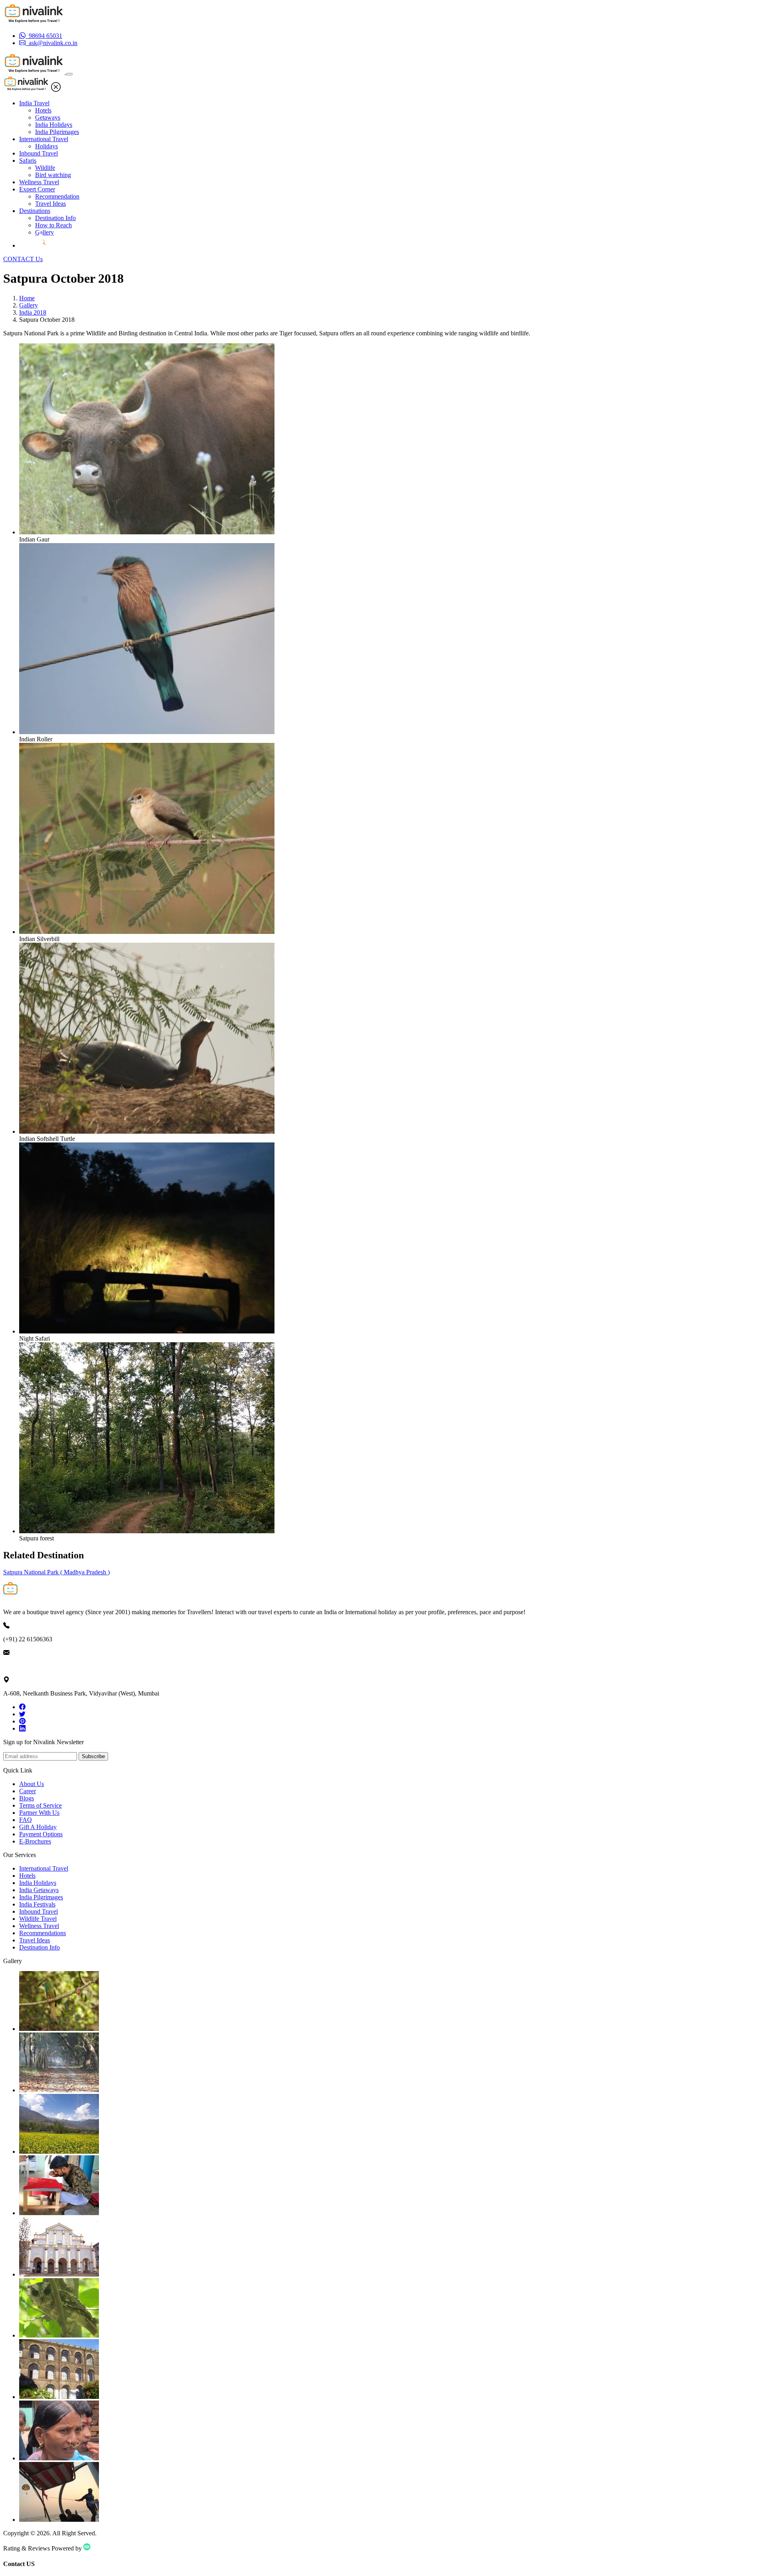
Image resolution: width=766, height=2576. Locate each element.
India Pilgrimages (57, 132)
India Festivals (37, 1904)
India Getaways (39, 1890)
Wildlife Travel (38, 1919)
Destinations (35, 211)
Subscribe (93, 1756)
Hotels (43, 110)
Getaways (48, 117)
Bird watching (53, 175)
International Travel (44, 139)
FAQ (26, 1820)
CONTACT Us (23, 259)
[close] (56, 90)
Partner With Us (39, 1813)
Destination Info (55, 218)
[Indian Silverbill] (147, 932)
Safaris (28, 161)
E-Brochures (35, 1841)
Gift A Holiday (38, 1827)
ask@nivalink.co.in (28, 1666)
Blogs (27, 1798)
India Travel (34, 103)
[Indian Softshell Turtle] (147, 1131)
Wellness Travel (39, 182)
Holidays (46, 146)
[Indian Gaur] (147, 532)
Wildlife (45, 168)
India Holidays (54, 125)
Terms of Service (40, 1805)
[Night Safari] (147, 1331)
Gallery (44, 232)
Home (27, 298)
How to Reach (53, 225)
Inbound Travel (38, 153)
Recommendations (42, 1933)
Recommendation (57, 196)
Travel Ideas (50, 204)
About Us (32, 1784)
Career (28, 1791)
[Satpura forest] (147, 1531)
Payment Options (41, 1834)
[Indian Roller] (147, 732)
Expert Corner (37, 189)
